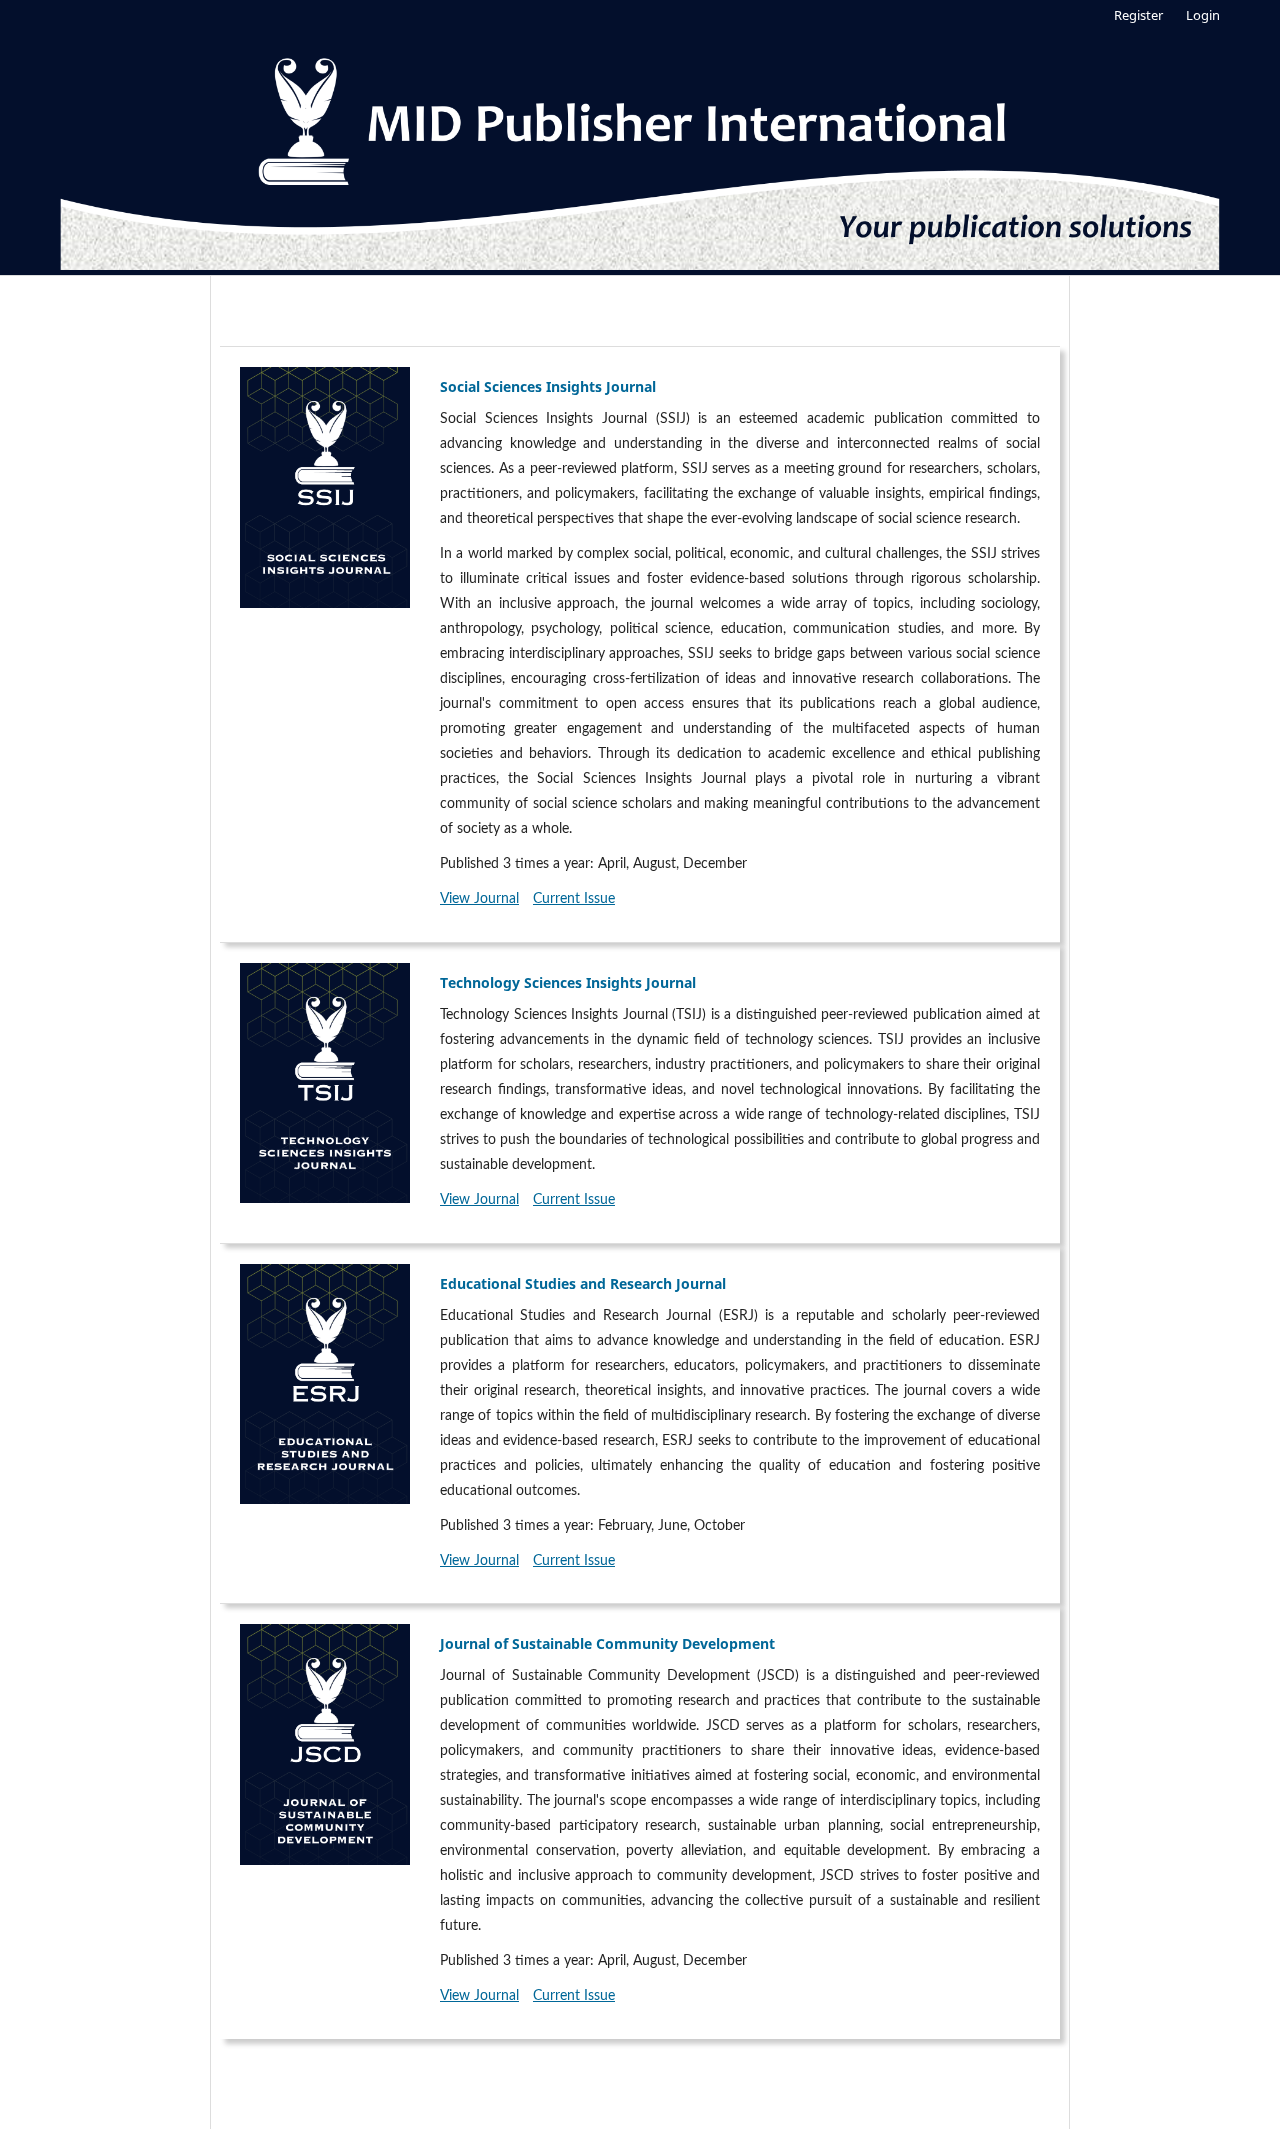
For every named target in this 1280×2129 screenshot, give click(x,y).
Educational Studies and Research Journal (583, 1283)
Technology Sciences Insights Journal (568, 982)
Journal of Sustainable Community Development (607, 1643)
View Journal (479, 899)
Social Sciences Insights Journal (548, 386)
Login (1203, 15)
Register (1138, 15)
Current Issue (574, 899)
